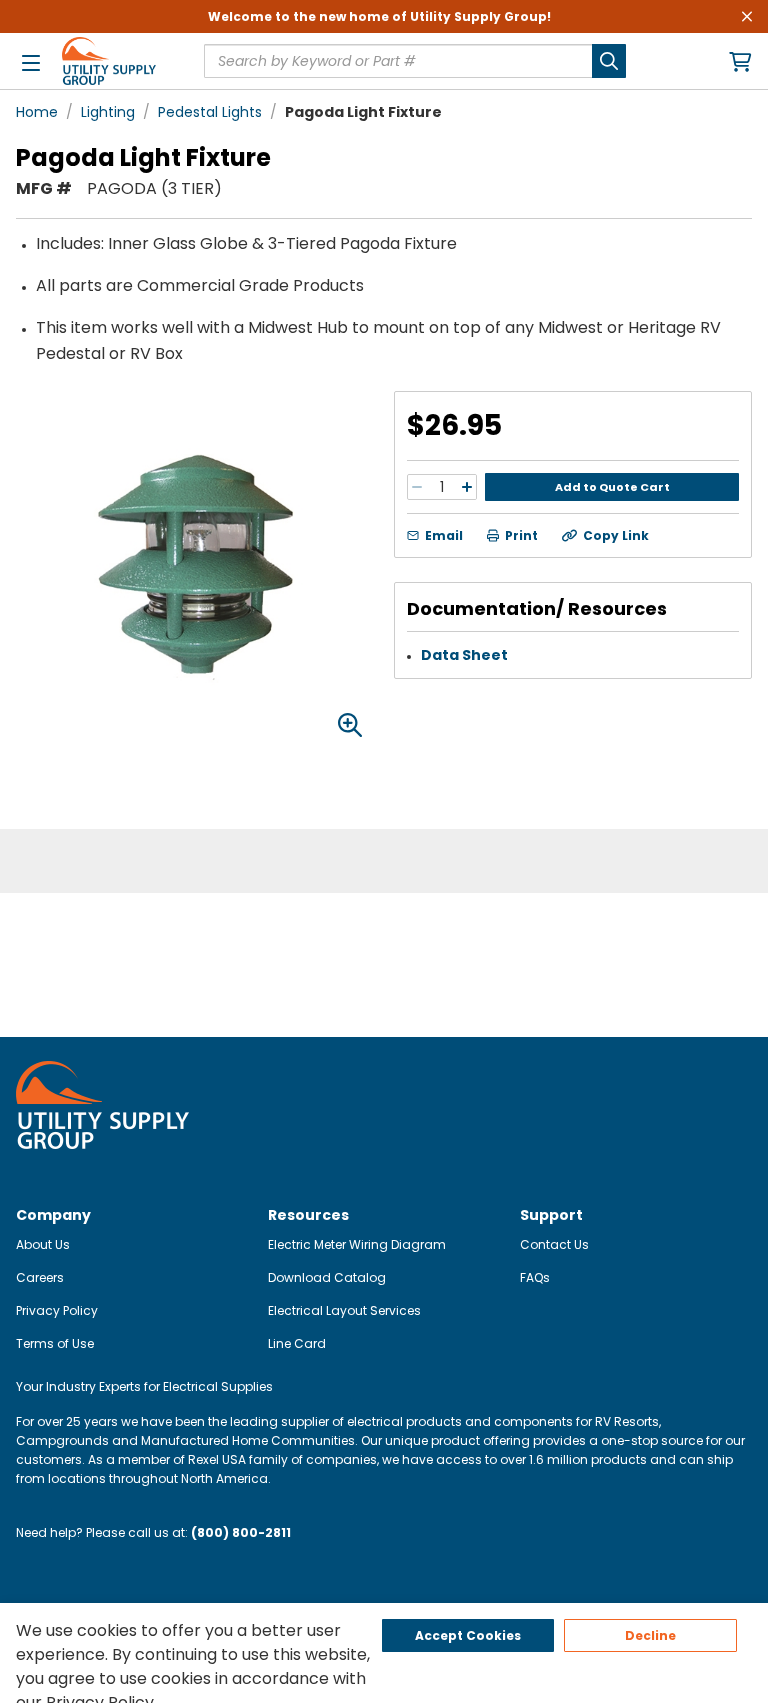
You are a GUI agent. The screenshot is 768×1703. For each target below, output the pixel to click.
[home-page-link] (109, 61)
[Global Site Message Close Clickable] (747, 16)
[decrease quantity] (417, 487)
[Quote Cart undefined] (740, 61)
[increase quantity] (467, 487)
